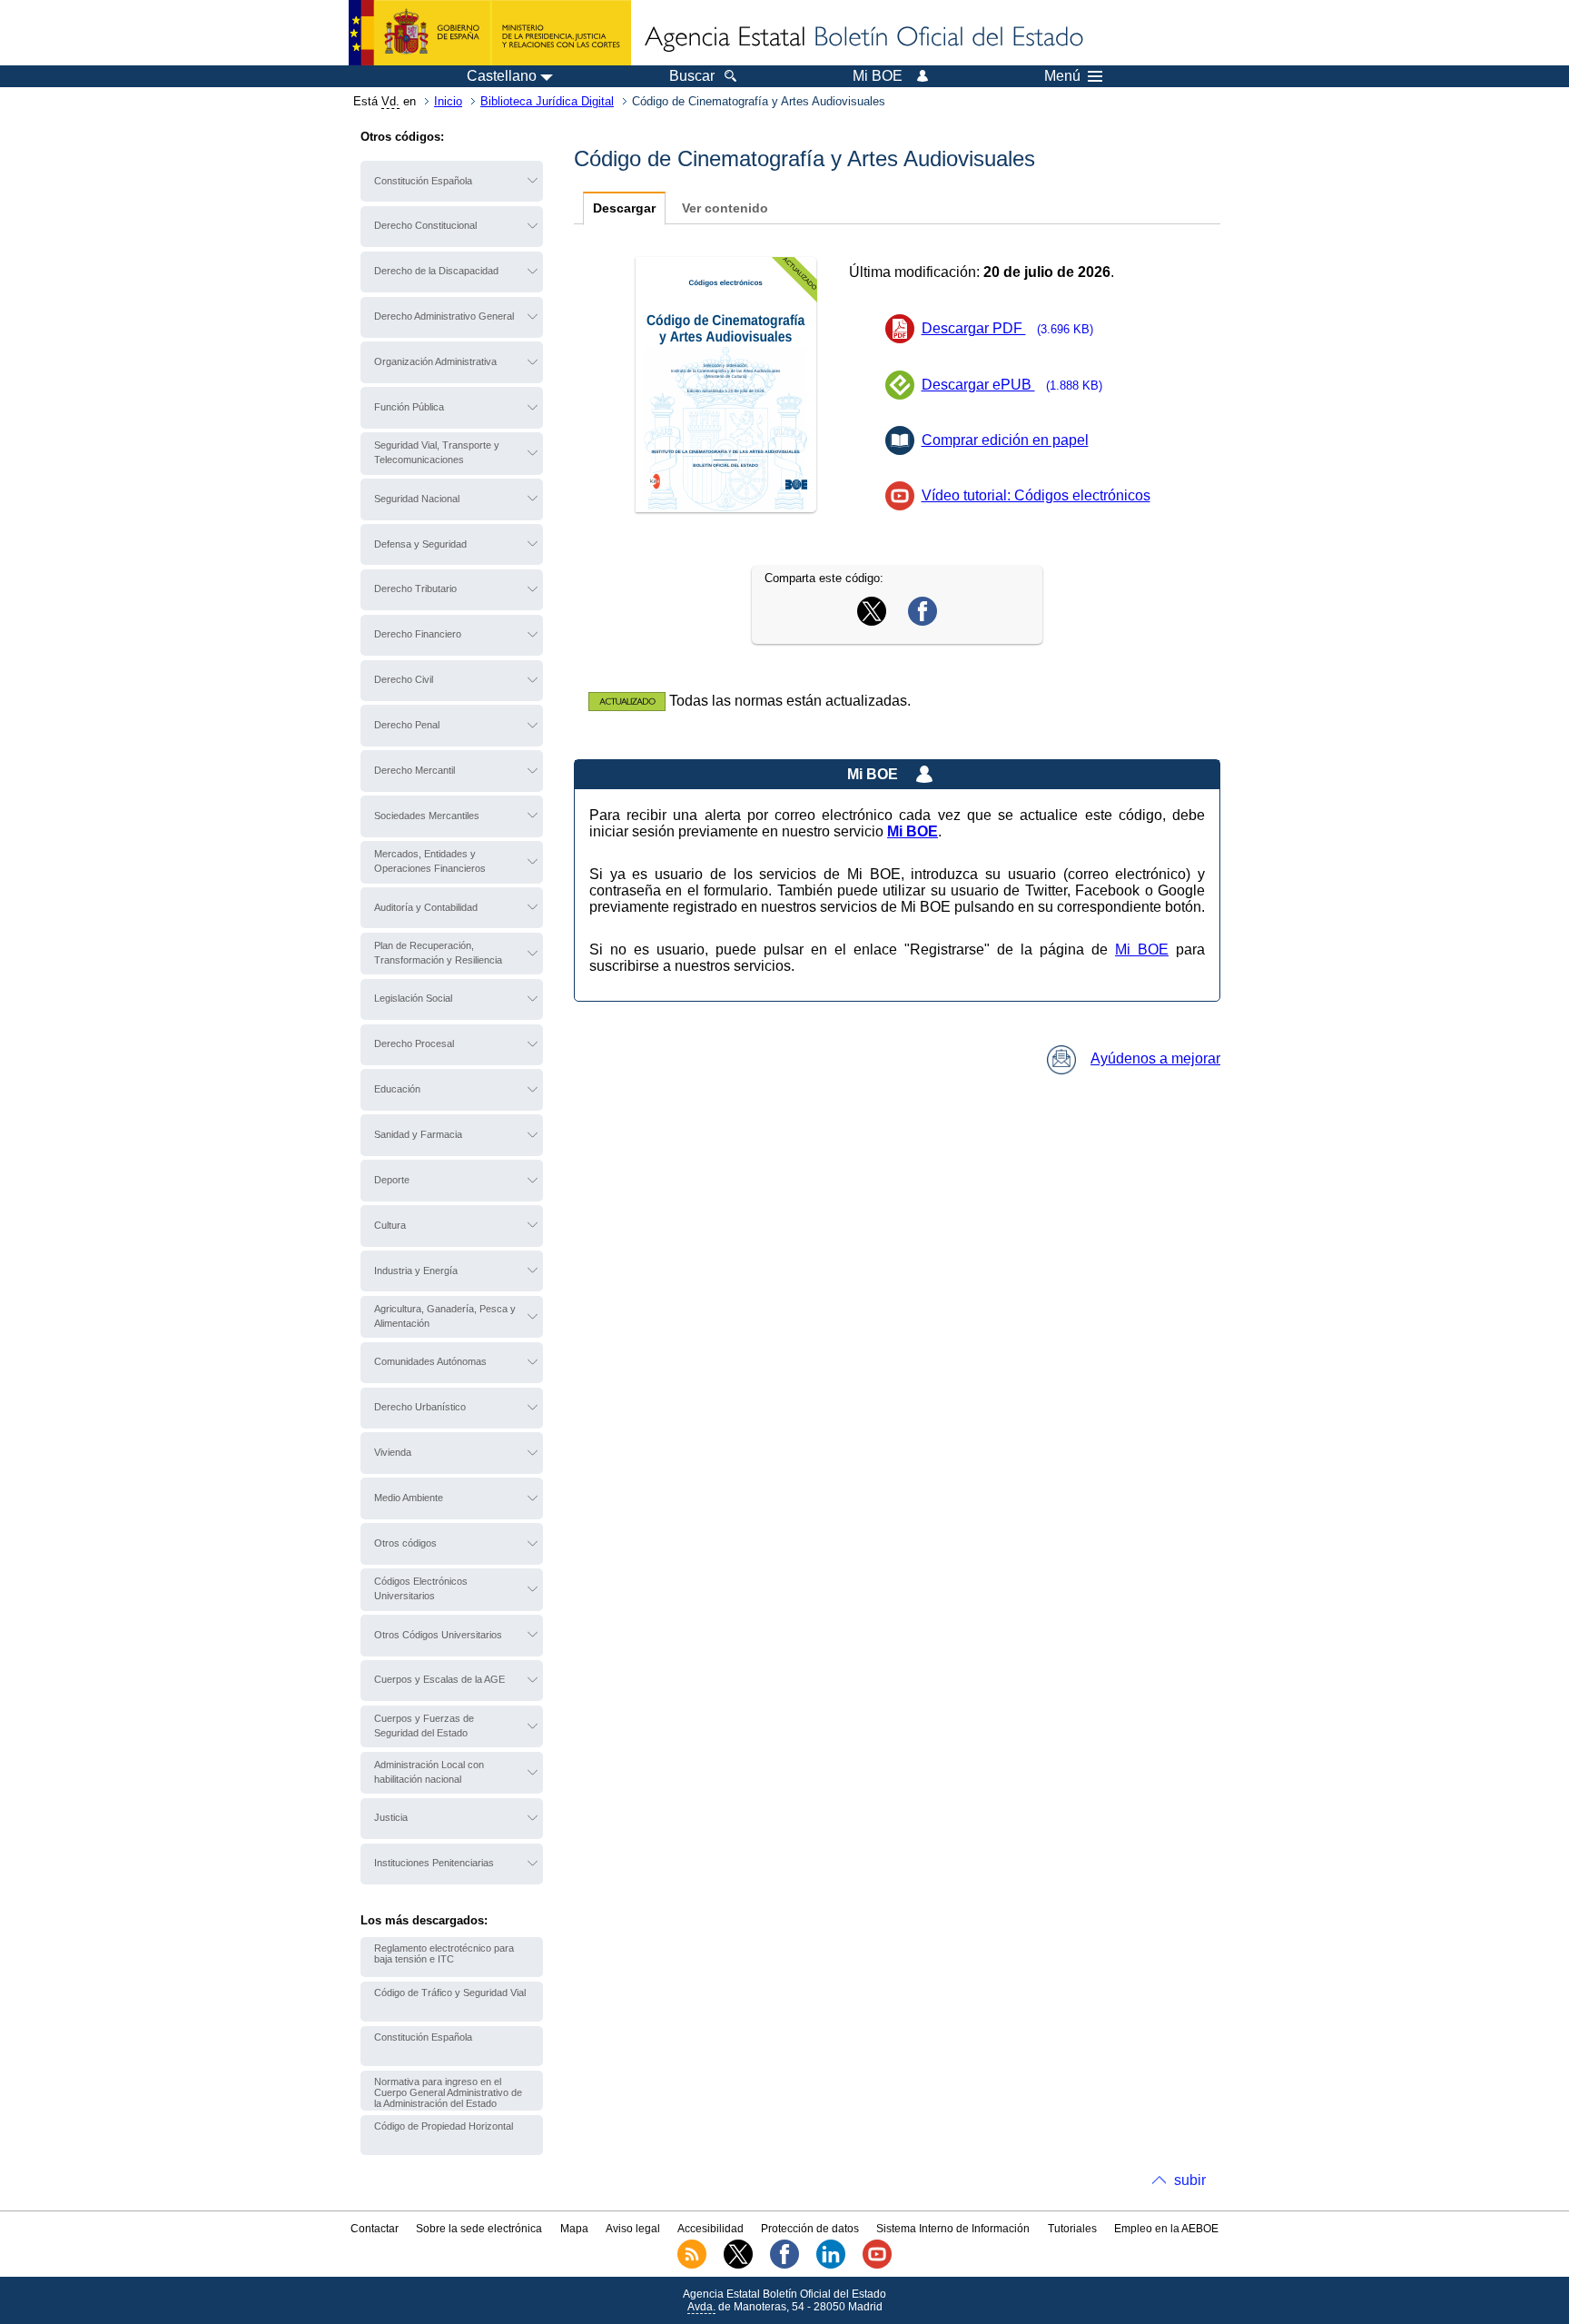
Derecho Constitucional (425, 225)
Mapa (574, 2229)
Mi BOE (1142, 949)
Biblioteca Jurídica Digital (547, 101)
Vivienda (393, 1452)
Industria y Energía (416, 1271)
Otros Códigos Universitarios (438, 1635)
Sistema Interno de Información (953, 2229)
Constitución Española (423, 181)
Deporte (392, 1180)
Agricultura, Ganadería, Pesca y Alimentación (445, 1316)
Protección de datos (810, 2229)
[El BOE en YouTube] (877, 2265)
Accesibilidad (710, 2229)
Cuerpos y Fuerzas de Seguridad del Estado (424, 1726)
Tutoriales (1072, 2229)
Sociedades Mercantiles (427, 816)
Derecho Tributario (415, 588)
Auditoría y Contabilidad (426, 907)
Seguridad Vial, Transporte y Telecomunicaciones (437, 452)
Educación (397, 1089)
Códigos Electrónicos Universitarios (421, 1588)
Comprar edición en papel (1005, 440)
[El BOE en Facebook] (784, 2265)
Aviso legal (633, 2229)
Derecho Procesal (414, 1043)
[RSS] (692, 2265)
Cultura (390, 1225)
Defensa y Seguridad (420, 544)
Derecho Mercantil (414, 770)
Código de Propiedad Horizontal (444, 2126)
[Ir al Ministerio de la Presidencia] (490, 33)
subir (1190, 2180)
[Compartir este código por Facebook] (923, 621)
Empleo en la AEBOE (1166, 2229)
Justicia (391, 1817)
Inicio (448, 101)
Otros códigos (405, 1543)
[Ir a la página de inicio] (863, 38)
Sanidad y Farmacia (418, 1134)
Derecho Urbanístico (420, 1407)
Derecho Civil (404, 679)
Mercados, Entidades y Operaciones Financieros (430, 861)
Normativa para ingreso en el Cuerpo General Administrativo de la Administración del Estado (448, 2092)
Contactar (375, 2229)
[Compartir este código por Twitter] (872, 621)
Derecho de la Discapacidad (436, 271)
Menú (1062, 76)
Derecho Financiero (418, 634)
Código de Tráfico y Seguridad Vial (450, 1993)
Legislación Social (413, 998)
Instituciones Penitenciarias (434, 1863)
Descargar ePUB (1012, 385)
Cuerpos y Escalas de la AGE (439, 1679)
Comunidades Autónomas (430, 1361)
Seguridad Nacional (417, 499)
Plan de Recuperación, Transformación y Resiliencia (438, 953)
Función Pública (409, 407)
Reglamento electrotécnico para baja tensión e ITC (444, 1953)
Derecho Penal (407, 725)
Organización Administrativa (435, 361)
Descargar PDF (1008, 328)
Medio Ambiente (409, 1498)
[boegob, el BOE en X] (738, 2265)
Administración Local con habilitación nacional (429, 1772)
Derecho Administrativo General (444, 316)
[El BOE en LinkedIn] (831, 2265)
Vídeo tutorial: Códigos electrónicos (1036, 495)
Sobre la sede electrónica (479, 2229)
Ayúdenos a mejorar (1155, 1058)
